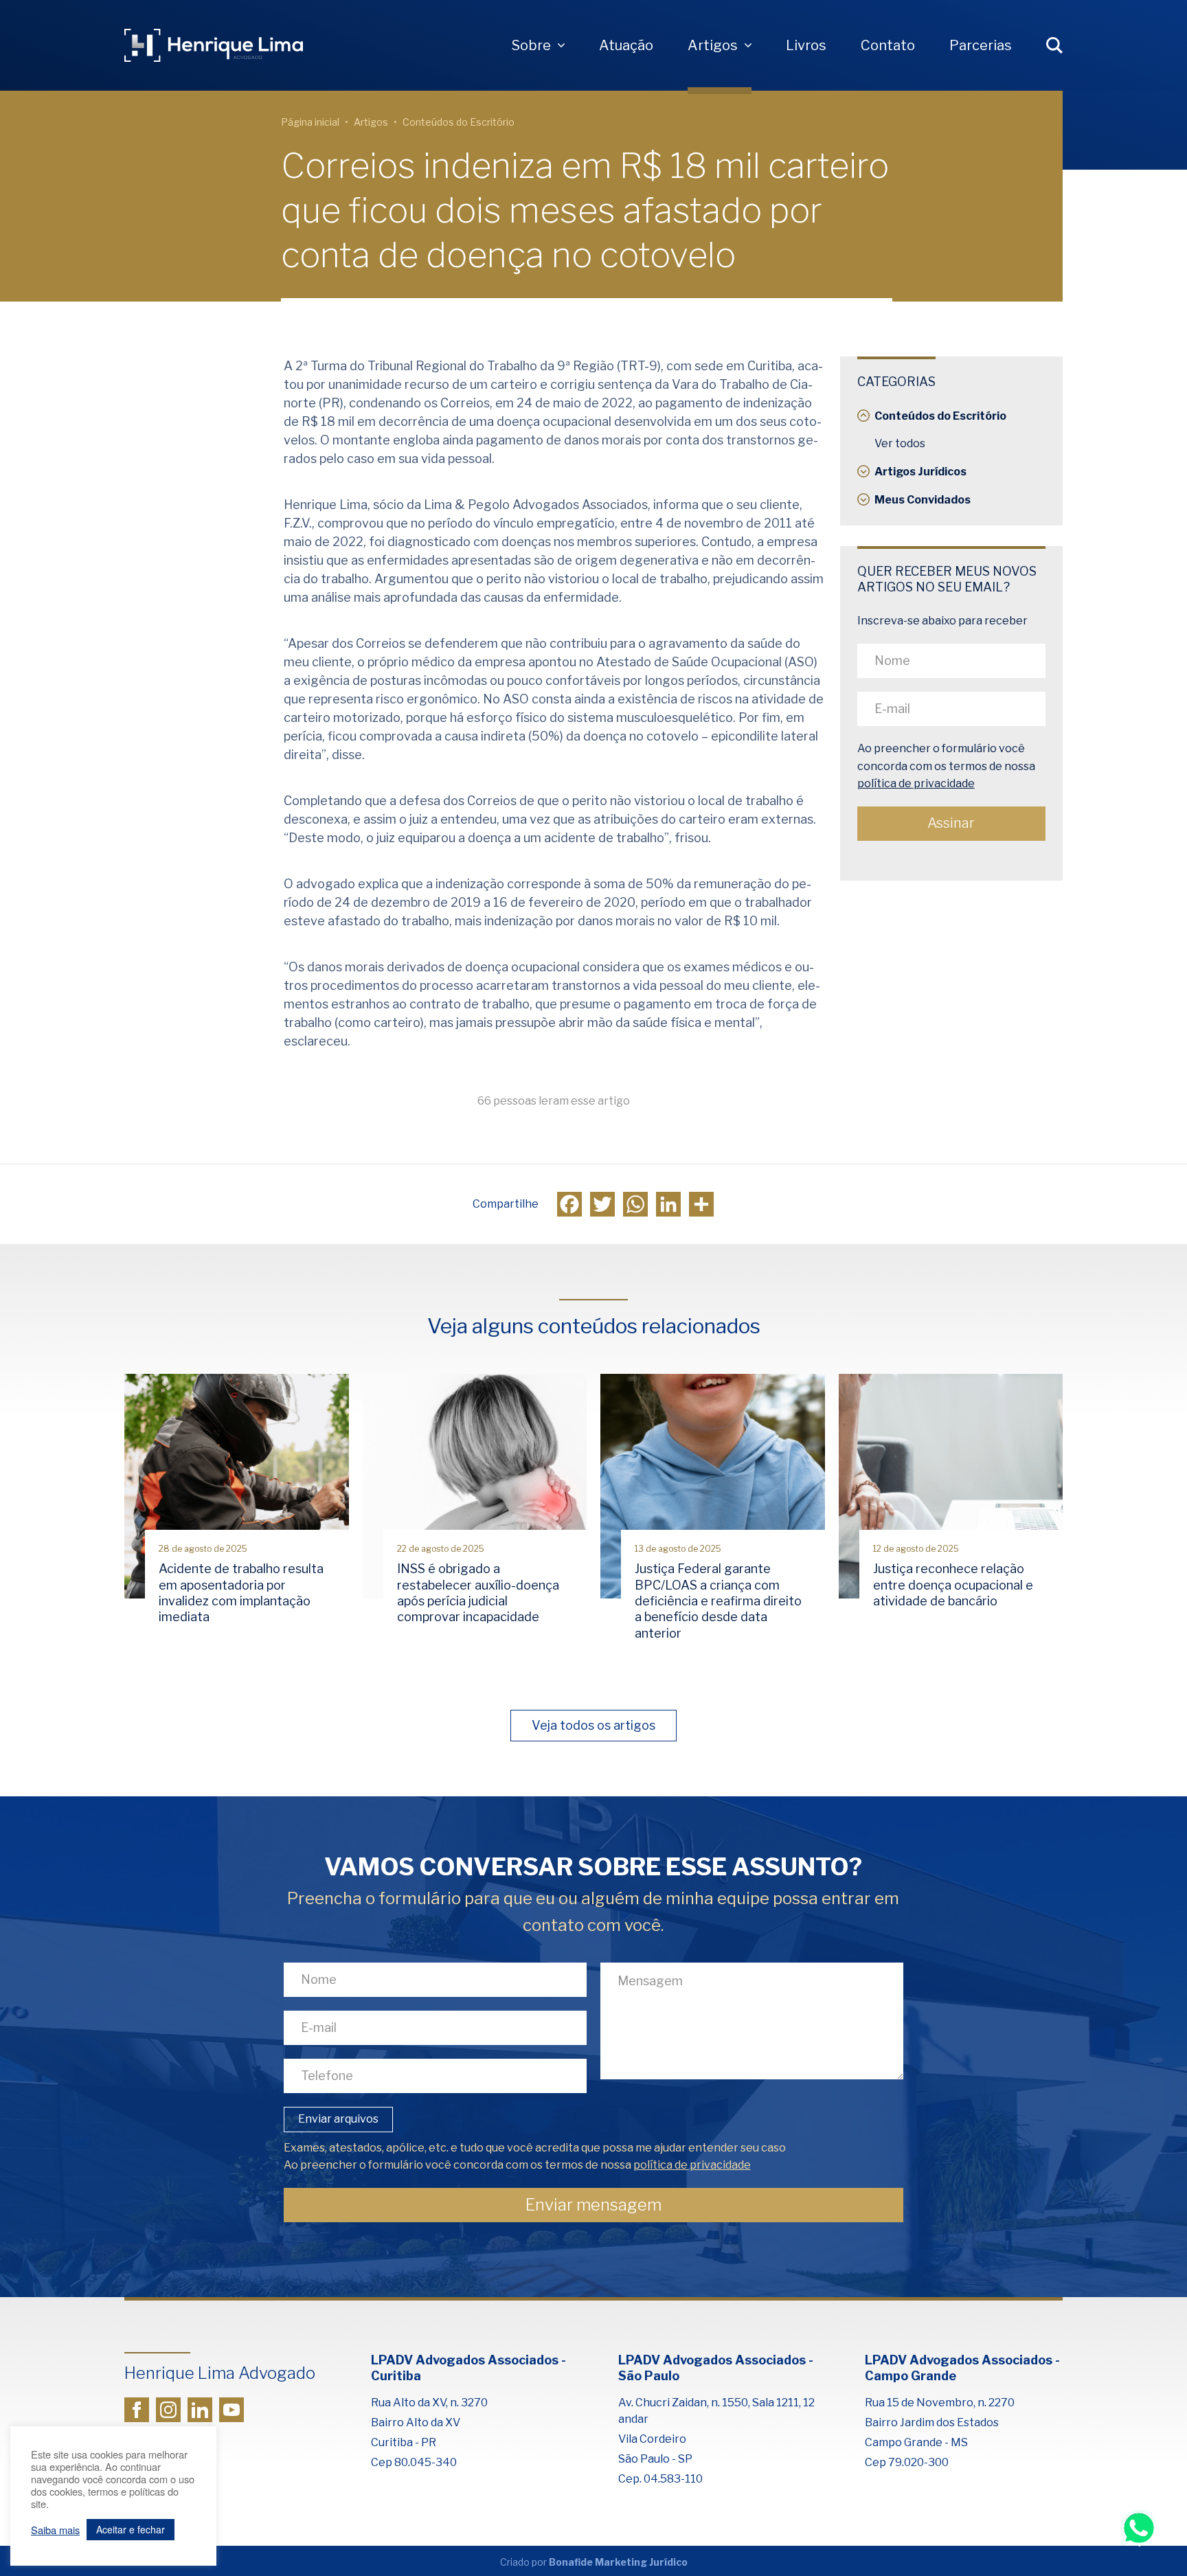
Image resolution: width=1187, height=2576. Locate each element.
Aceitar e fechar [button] (131, 2529)
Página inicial (310, 122)
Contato (888, 45)
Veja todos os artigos (593, 1725)
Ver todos (900, 443)
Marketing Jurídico (641, 2562)
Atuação (626, 45)
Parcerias (981, 45)
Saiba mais (55, 2530)
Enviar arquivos (338, 2119)
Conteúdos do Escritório (459, 122)
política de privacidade (916, 784)
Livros (806, 45)
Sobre (531, 45)
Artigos (713, 45)
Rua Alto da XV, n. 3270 (429, 2403)
